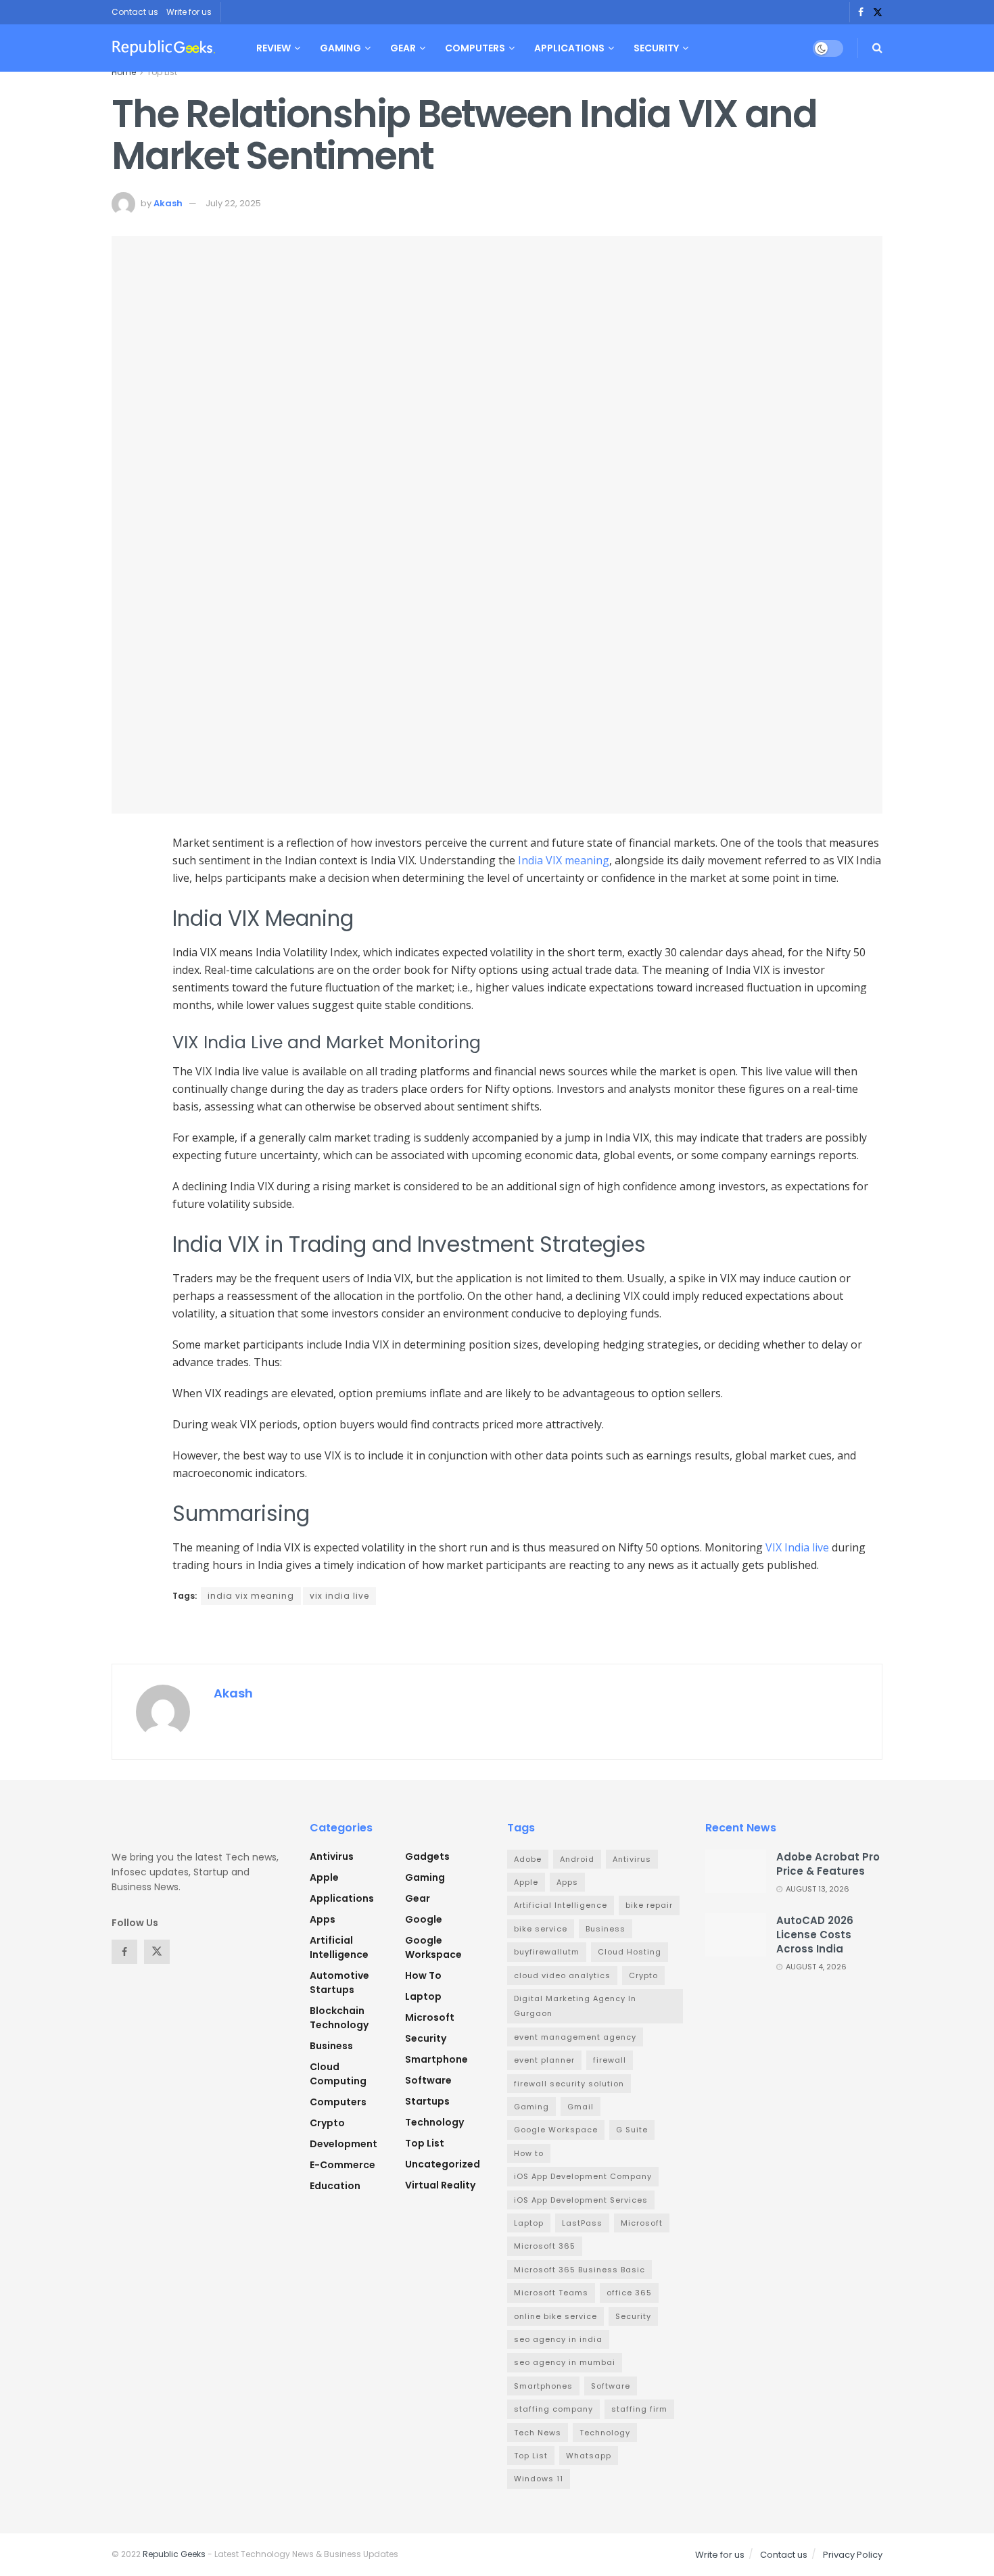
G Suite (632, 2130)
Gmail (581, 2107)
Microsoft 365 (545, 2246)
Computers (475, 48)
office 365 (629, 2293)
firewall (610, 2060)
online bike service (555, 2316)
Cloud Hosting (630, 1952)
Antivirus (332, 1856)
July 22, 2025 (233, 203)
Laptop (423, 1996)
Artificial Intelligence (339, 1947)
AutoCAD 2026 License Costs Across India (815, 1935)
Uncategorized (443, 2164)
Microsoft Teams (551, 2293)
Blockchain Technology (339, 2018)
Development (344, 2144)
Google (424, 1919)
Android (577, 1859)
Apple (324, 1877)
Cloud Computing (338, 2074)
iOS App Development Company (583, 2176)
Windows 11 (539, 2479)
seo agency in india (558, 2339)
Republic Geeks (174, 2554)
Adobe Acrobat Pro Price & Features (828, 1864)
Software (428, 2080)
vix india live (339, 1596)
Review (274, 48)
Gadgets (427, 1856)
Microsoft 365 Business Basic (579, 2270)
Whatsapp (589, 2456)
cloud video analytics (562, 1975)
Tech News (538, 2433)
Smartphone (436, 2059)
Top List (162, 72)
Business (331, 2046)
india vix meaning (251, 1596)
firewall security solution (569, 2084)
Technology (434, 2122)
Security (656, 48)
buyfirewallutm (547, 1952)
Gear (403, 48)
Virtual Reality (440, 2185)
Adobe (528, 1859)
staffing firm (639, 2409)
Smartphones (543, 2386)
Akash (168, 203)
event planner (544, 2060)
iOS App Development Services (581, 2200)
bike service (541, 1929)
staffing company (553, 2409)
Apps (323, 1919)
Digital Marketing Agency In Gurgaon (575, 2006)
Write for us (189, 12)
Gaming (340, 48)
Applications (569, 48)
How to (423, 1975)
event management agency (575, 2037)
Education (335, 2186)
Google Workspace (433, 1947)
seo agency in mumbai (565, 2362)
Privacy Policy (853, 2555)
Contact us (135, 12)
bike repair (649, 1905)
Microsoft (430, 2017)
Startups (427, 2101)
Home (124, 72)
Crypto (327, 2123)
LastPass (582, 2223)
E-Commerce (342, 2165)
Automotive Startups (339, 1983)
